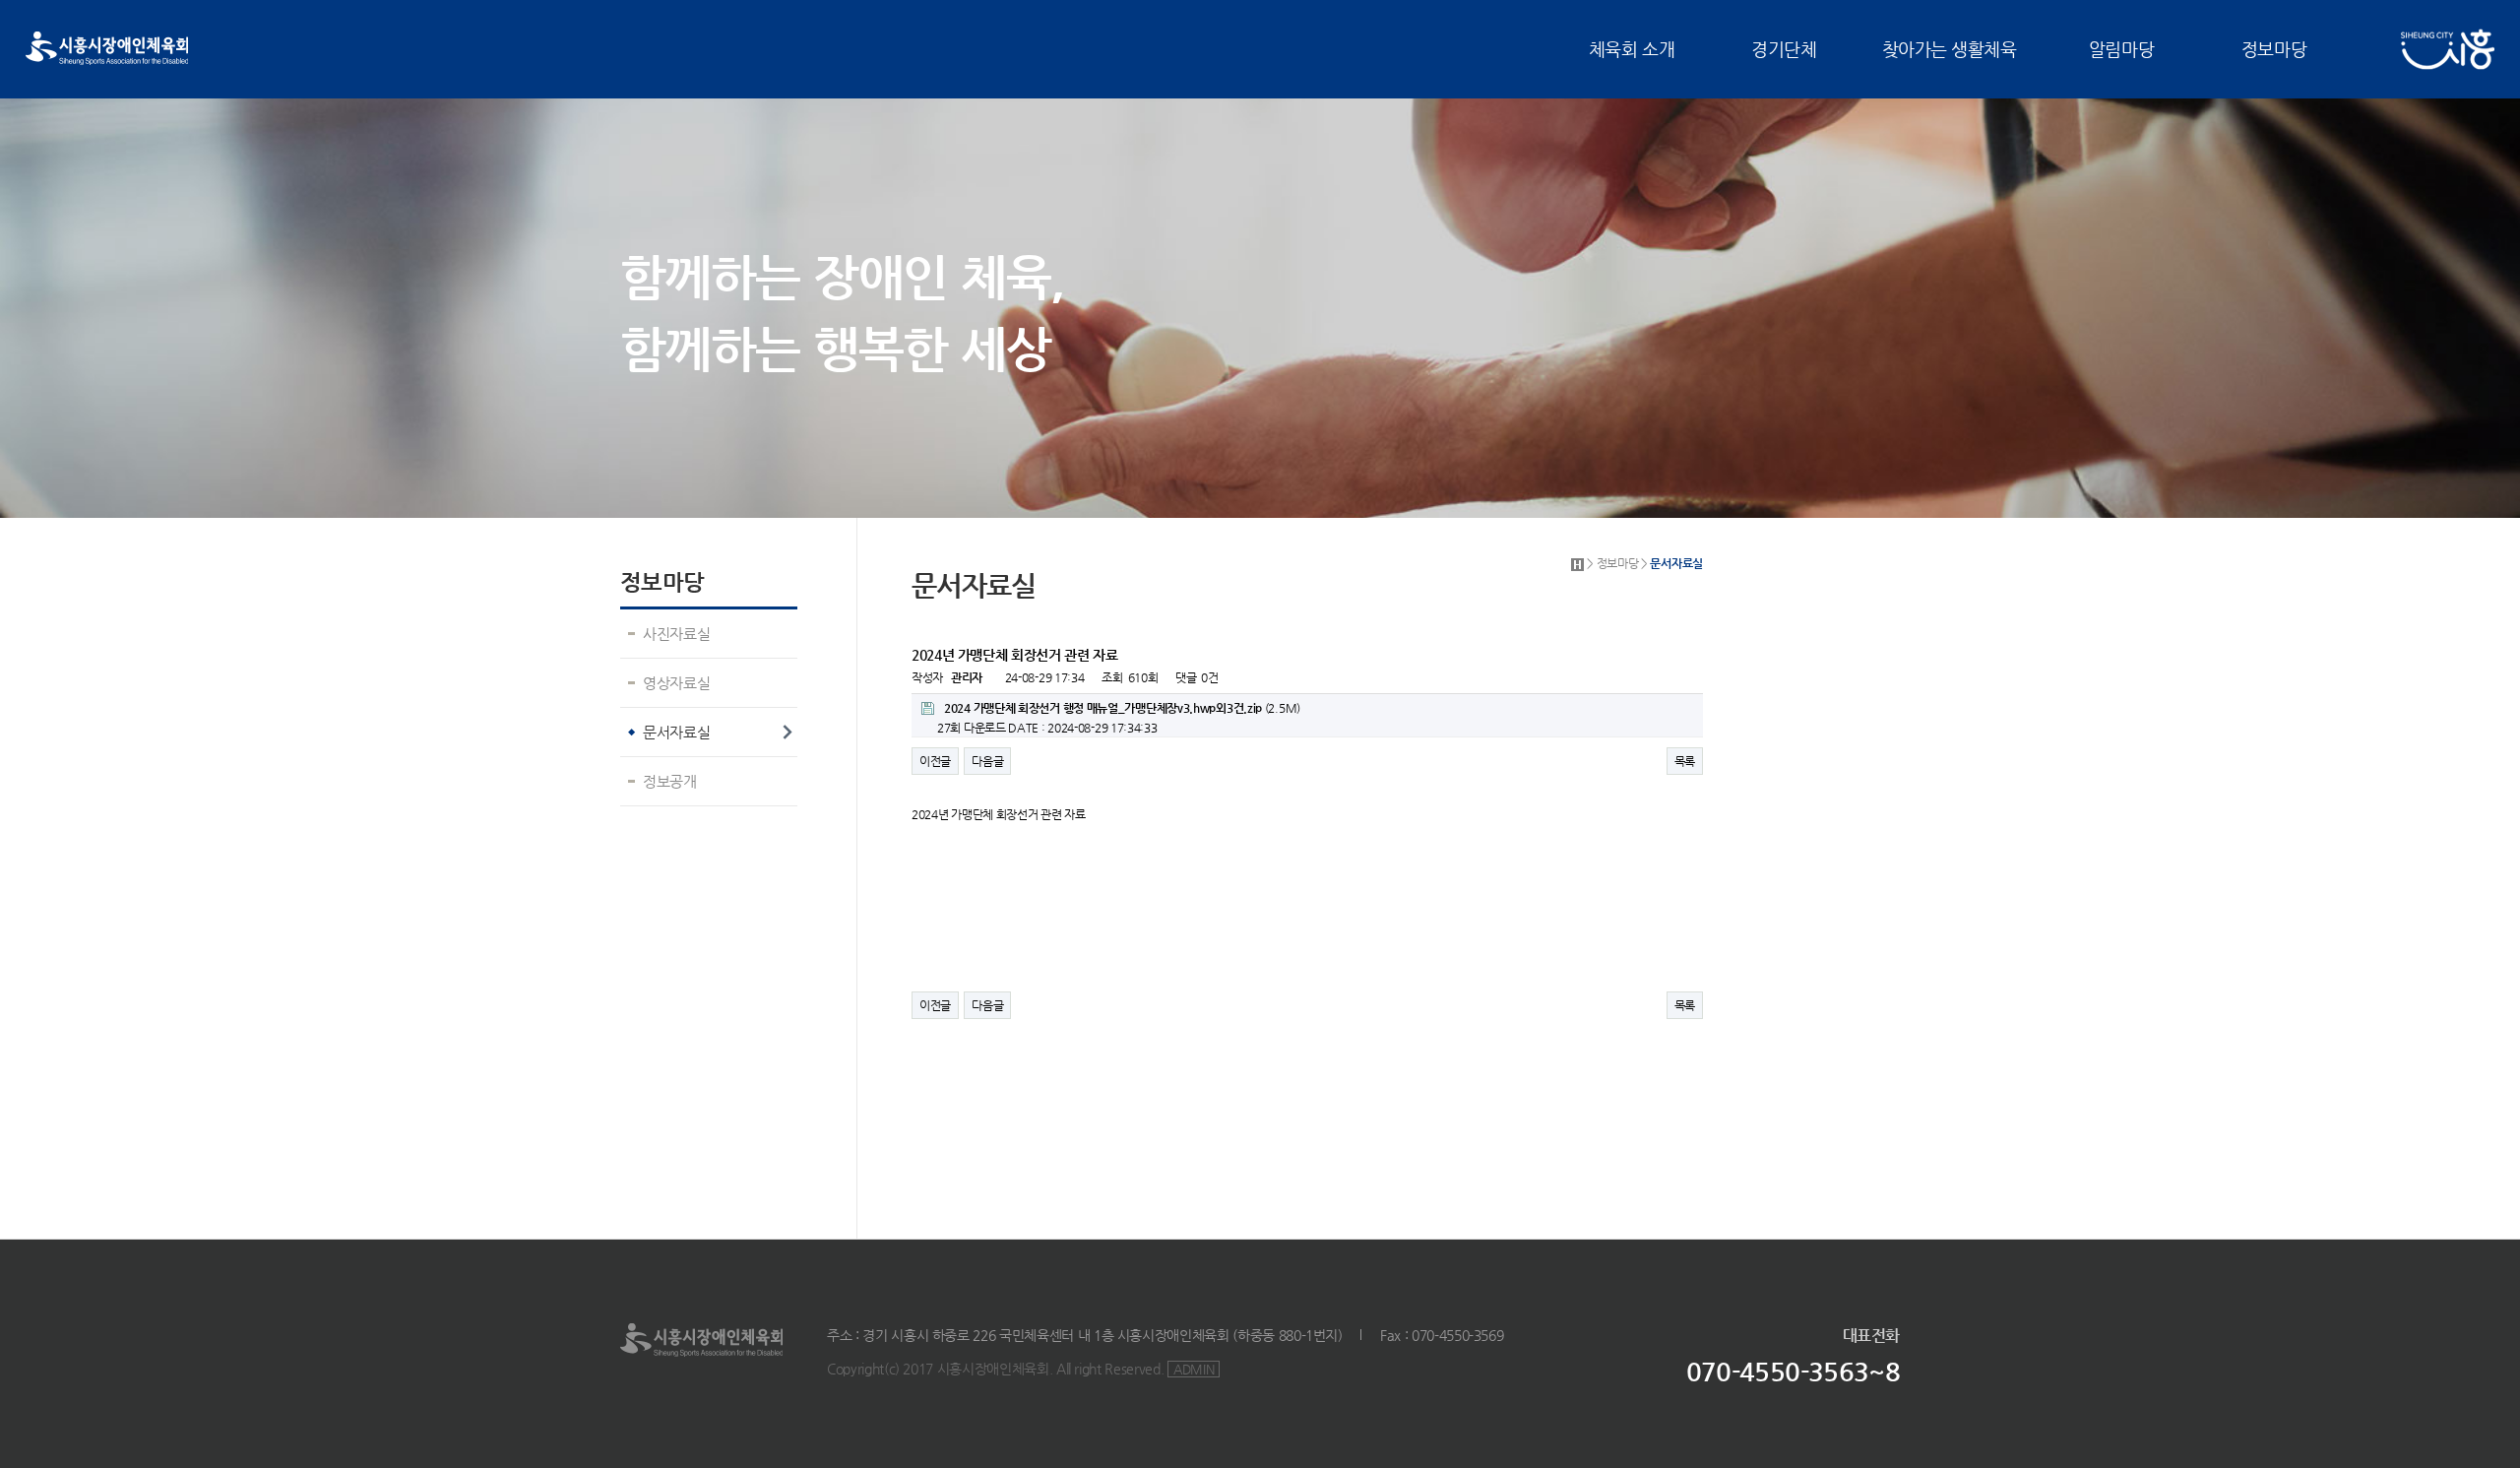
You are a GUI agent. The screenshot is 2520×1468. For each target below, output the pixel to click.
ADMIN (1194, 1369)
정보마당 (2274, 49)
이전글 (935, 761)
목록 (1685, 761)
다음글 (987, 761)
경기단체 (1784, 49)
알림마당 (2121, 49)
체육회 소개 (1632, 49)
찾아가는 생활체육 (1950, 49)
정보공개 (670, 781)
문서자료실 (676, 732)
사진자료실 (676, 634)
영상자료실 (676, 683)
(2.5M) (1122, 708)
